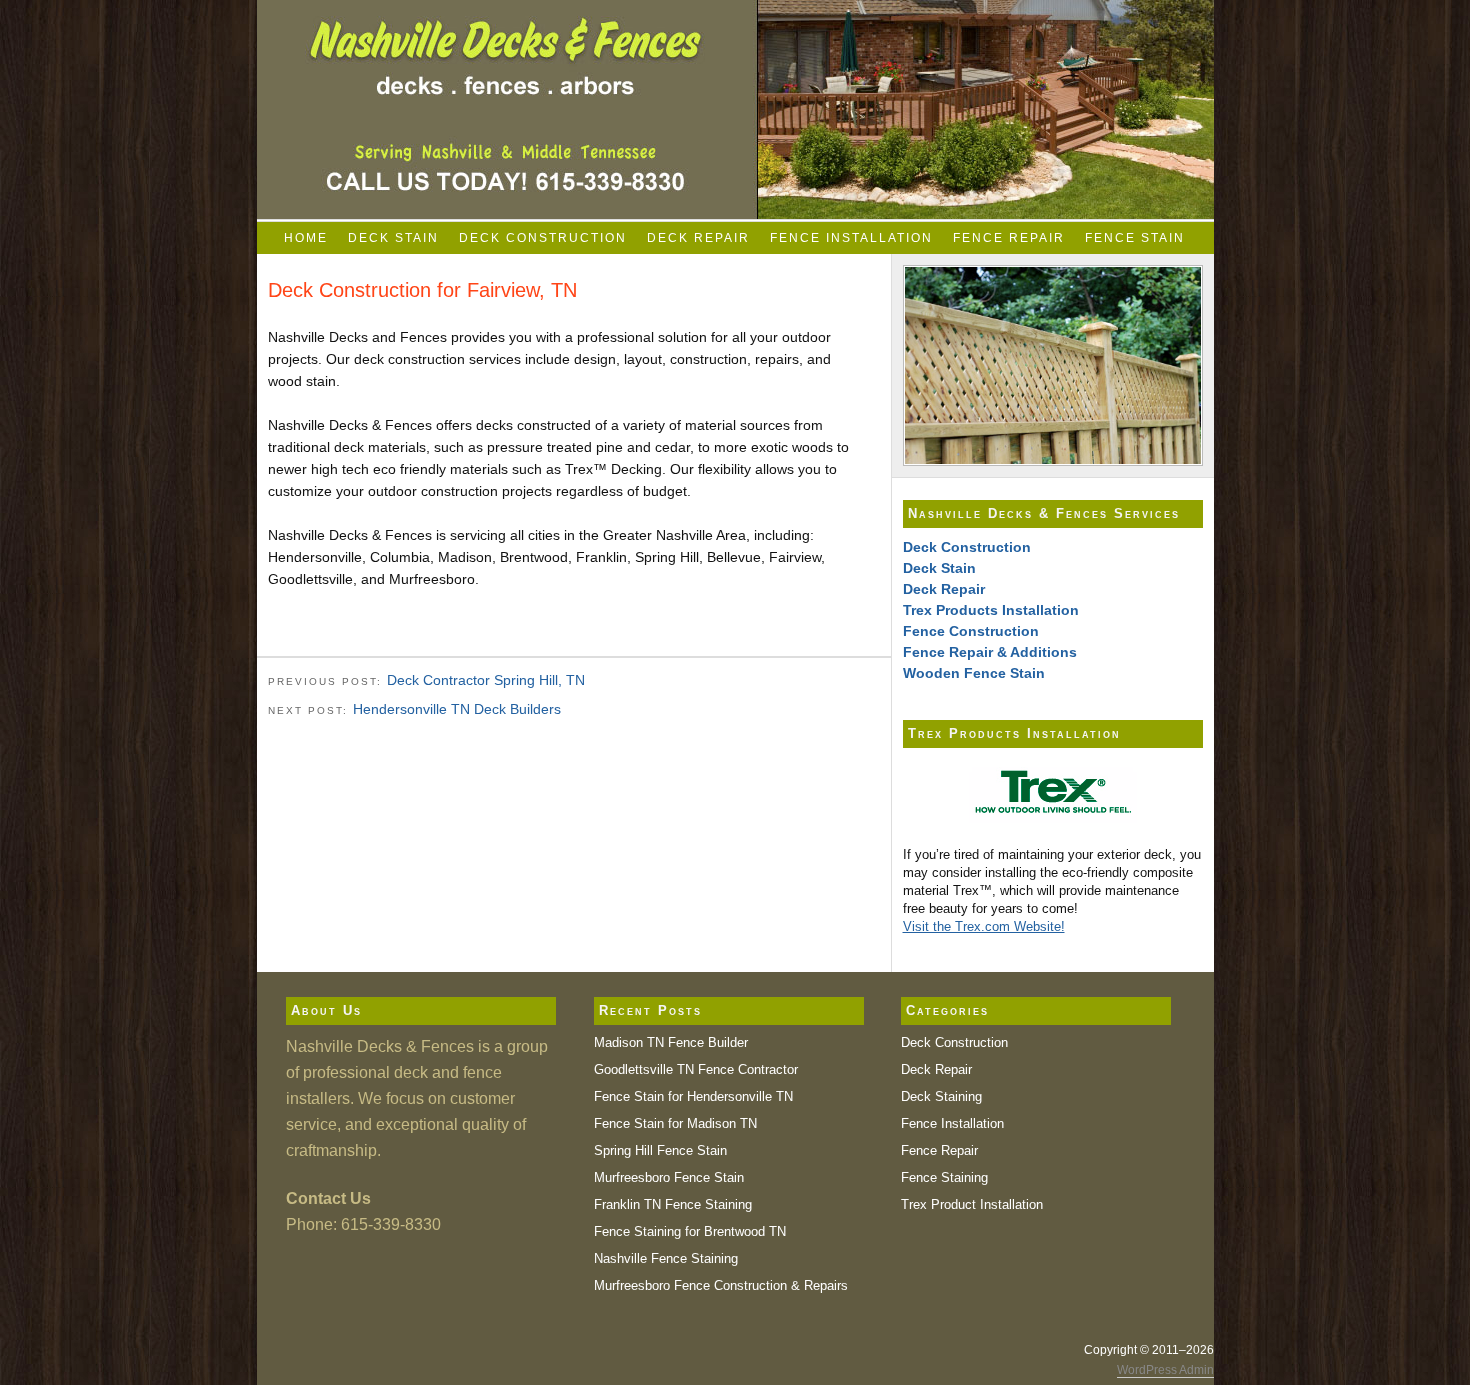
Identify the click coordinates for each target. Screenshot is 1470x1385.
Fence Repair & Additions (990, 652)
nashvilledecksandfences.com (735, 109)
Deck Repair (698, 238)
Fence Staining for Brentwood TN (690, 1231)
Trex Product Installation (972, 1204)
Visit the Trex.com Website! (984, 926)
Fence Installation (851, 238)
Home (306, 238)
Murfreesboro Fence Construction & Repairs (721, 1285)
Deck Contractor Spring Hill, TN (486, 680)
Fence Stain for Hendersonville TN (693, 1096)
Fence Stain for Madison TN (675, 1123)
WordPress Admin (1165, 1370)
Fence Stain (1135, 238)
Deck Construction (543, 238)
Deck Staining (941, 1096)
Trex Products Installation (991, 610)
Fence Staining (944, 1177)
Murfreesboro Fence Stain (669, 1177)
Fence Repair (1009, 238)
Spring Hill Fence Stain (660, 1150)
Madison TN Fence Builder (671, 1042)
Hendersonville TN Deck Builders (457, 709)
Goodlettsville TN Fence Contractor (696, 1069)
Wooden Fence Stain (974, 673)
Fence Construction (971, 631)
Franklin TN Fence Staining (673, 1204)
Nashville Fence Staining (666, 1258)
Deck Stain (393, 238)
